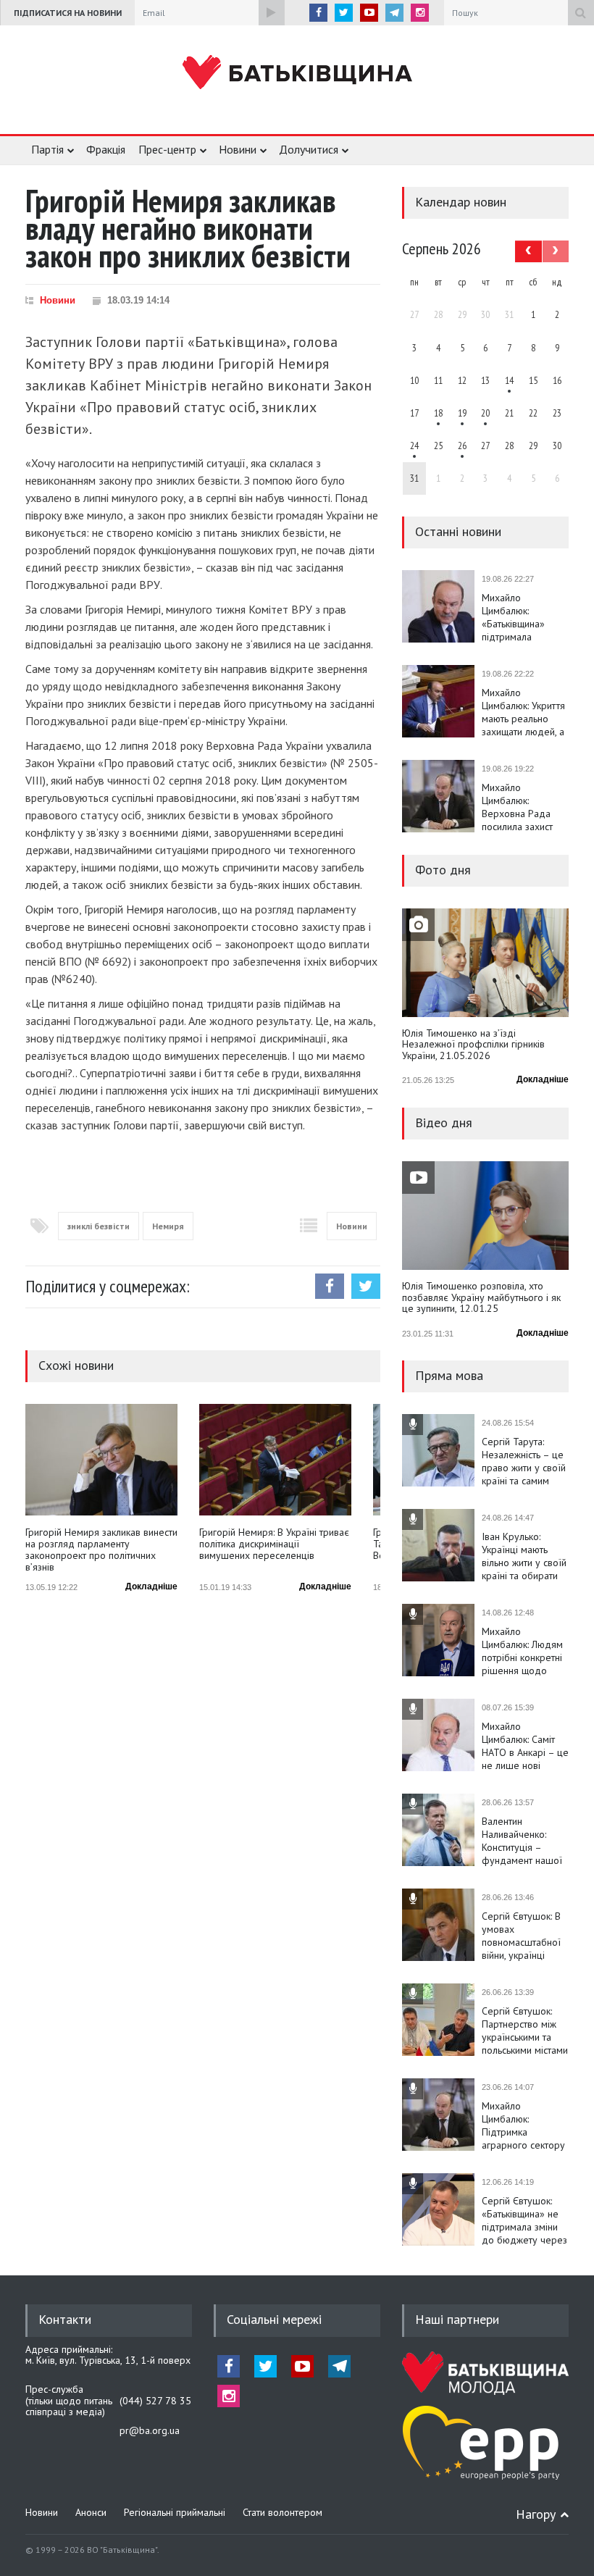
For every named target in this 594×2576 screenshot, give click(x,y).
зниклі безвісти (99, 1226)
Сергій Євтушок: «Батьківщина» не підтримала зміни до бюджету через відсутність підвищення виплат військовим (524, 2220)
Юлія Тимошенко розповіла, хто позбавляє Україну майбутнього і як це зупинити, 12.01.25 (481, 1298)
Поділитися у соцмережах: (108, 1286)
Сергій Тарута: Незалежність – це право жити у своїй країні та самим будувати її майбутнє (524, 1461)
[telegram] (394, 13)
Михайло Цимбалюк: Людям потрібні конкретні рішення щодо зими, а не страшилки (522, 1651)
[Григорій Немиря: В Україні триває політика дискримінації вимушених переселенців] (275, 1460)
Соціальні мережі (274, 2319)
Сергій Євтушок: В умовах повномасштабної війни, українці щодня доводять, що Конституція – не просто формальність (521, 1936)
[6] (462, 413)
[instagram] (420, 13)
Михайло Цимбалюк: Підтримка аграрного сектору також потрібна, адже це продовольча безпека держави (523, 2125)
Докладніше (151, 1586)
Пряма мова (449, 1375)
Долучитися (309, 149)
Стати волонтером (283, 2512)
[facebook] (318, 13)
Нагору (536, 2514)
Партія (47, 149)
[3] (414, 446)
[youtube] (369, 13)
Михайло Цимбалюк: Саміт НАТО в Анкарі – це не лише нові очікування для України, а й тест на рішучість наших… (525, 1746)
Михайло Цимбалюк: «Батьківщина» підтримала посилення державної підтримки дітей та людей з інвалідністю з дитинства (523, 617)
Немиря (168, 1226)
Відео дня (444, 1122)
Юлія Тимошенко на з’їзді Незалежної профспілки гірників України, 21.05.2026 (473, 1045)
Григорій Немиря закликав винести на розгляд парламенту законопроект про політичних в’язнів (101, 1550)
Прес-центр (167, 149)
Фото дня (443, 870)
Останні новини (458, 531)
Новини (238, 149)
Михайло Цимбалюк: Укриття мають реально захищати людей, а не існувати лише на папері (523, 712)
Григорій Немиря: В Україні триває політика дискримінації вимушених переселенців (274, 1544)
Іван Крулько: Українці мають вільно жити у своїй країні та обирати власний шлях (524, 1556)
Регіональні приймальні (175, 2512)
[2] (438, 413)
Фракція (106, 149)
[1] (509, 380)
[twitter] (344, 13)
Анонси (91, 2512)
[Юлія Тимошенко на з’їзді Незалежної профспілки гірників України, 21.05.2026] (485, 963)
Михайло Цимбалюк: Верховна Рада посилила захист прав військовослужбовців (525, 807)
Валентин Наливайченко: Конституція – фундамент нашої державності (522, 1841)
